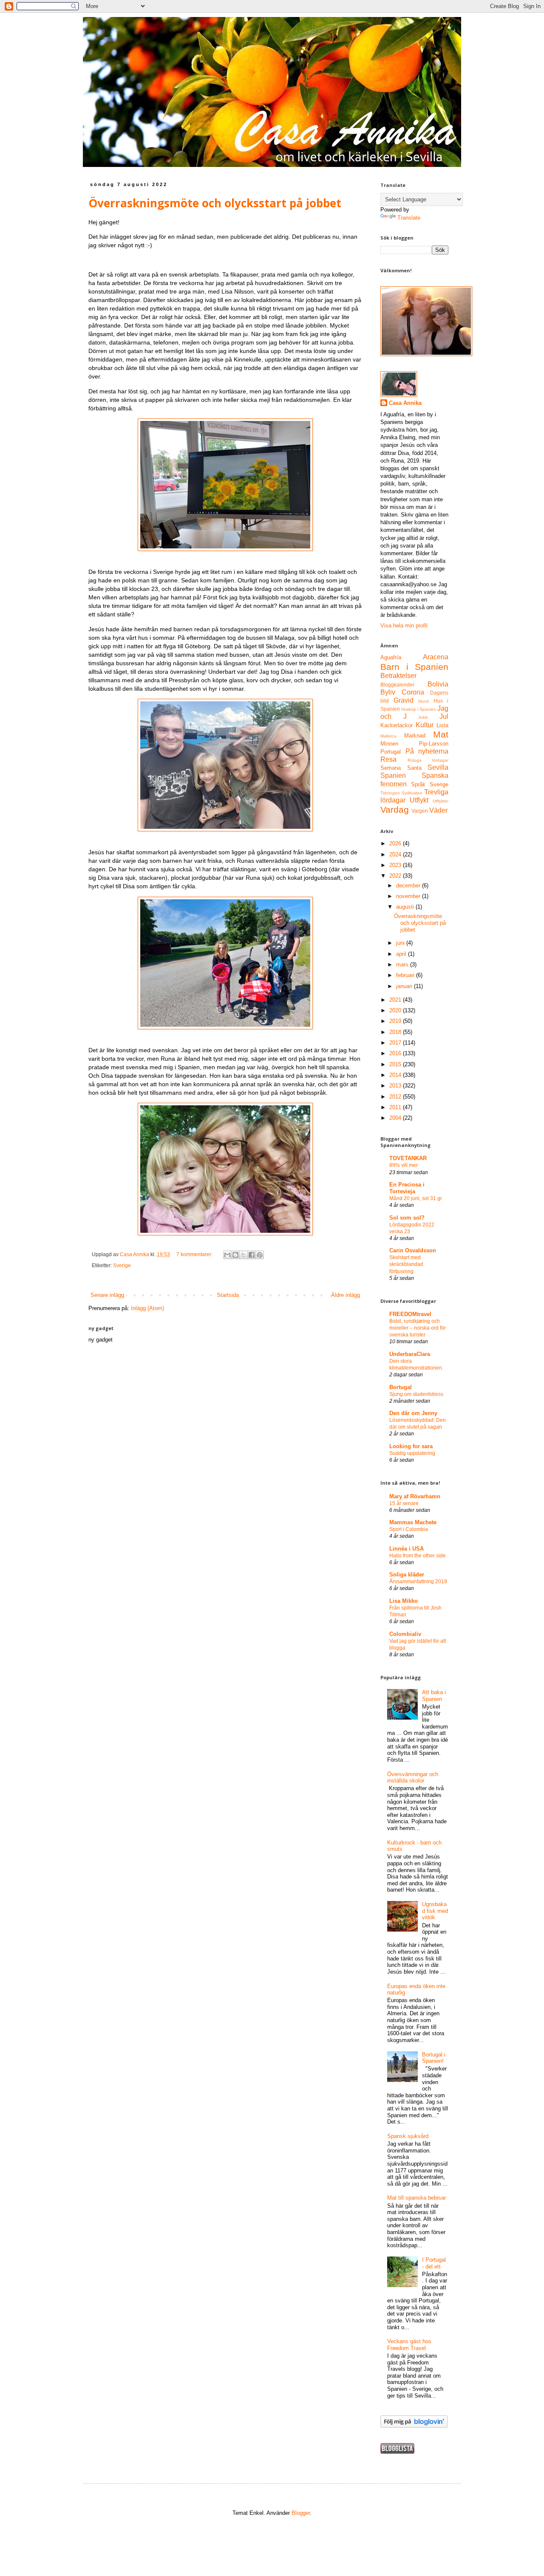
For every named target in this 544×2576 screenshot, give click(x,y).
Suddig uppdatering (412, 1453)
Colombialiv (405, 1634)
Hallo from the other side (418, 1556)
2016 (396, 1053)
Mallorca (388, 736)
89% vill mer (404, 1165)
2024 (396, 854)
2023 (396, 865)
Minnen (389, 744)
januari (405, 986)
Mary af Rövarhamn (415, 1496)
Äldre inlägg (346, 1295)
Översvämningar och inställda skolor (413, 1778)
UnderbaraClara (410, 1354)
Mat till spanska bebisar (416, 2198)
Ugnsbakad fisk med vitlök (435, 1911)
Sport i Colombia (409, 1529)
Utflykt (419, 800)
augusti (406, 907)
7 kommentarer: (195, 1254)
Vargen (420, 811)
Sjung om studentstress (416, 1394)
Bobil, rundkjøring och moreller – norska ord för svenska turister (418, 1328)
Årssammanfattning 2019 (418, 1582)
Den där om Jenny (413, 1413)
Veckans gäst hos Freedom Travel (409, 2345)
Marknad (415, 736)
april (402, 954)
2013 (396, 1086)
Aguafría (391, 657)
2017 (396, 1043)
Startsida (228, 1295)
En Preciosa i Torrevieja (407, 1188)
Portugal (391, 752)
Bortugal (401, 1387)
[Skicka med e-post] (227, 1255)
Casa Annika (405, 403)
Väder (438, 810)
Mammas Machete (413, 1522)
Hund (424, 701)
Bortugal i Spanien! (434, 2058)
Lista (442, 725)
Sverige (122, 1265)
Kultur (425, 725)
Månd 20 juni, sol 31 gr (416, 1198)
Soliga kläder (407, 1575)
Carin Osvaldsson (413, 1250)
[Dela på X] (244, 1255)
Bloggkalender (397, 685)
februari (406, 975)
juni (401, 943)
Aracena (436, 657)
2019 (396, 1021)
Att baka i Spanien (434, 1696)
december (409, 885)
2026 (396, 843)
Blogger (301, 2513)
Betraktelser (398, 676)
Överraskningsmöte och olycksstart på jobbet (215, 203)
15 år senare (404, 1503)
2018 (396, 1032)
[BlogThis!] (235, 1255)
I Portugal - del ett (434, 2263)
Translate (409, 218)
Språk (418, 784)
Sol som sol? (407, 1218)
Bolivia (438, 684)
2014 (396, 1075)
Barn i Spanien (414, 667)
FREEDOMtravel (410, 1314)
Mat (441, 734)
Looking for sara (411, 1446)
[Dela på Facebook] (252, 1255)
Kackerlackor (397, 725)
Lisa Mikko (404, 1601)
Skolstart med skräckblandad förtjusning (406, 1264)
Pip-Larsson (434, 744)
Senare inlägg (107, 1295)
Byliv (388, 692)
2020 (396, 1010)
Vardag (395, 809)
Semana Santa (401, 768)
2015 (396, 1064)
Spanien (393, 775)
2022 (396, 876)
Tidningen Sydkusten (401, 793)
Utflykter (441, 801)
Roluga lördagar (428, 760)
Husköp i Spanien (419, 709)
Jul (444, 716)
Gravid (404, 700)
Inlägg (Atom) (147, 1308)
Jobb (423, 717)
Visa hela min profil (404, 626)
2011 (396, 1107)
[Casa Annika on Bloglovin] (414, 2426)
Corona (413, 692)
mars (403, 965)
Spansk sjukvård (408, 2136)
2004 (396, 1118)
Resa (388, 759)
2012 (396, 1097)
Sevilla (438, 767)
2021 (396, 1000)
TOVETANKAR (408, 1158)
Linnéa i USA (407, 1549)
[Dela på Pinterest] (260, 1255)
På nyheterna (427, 751)
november (409, 896)
